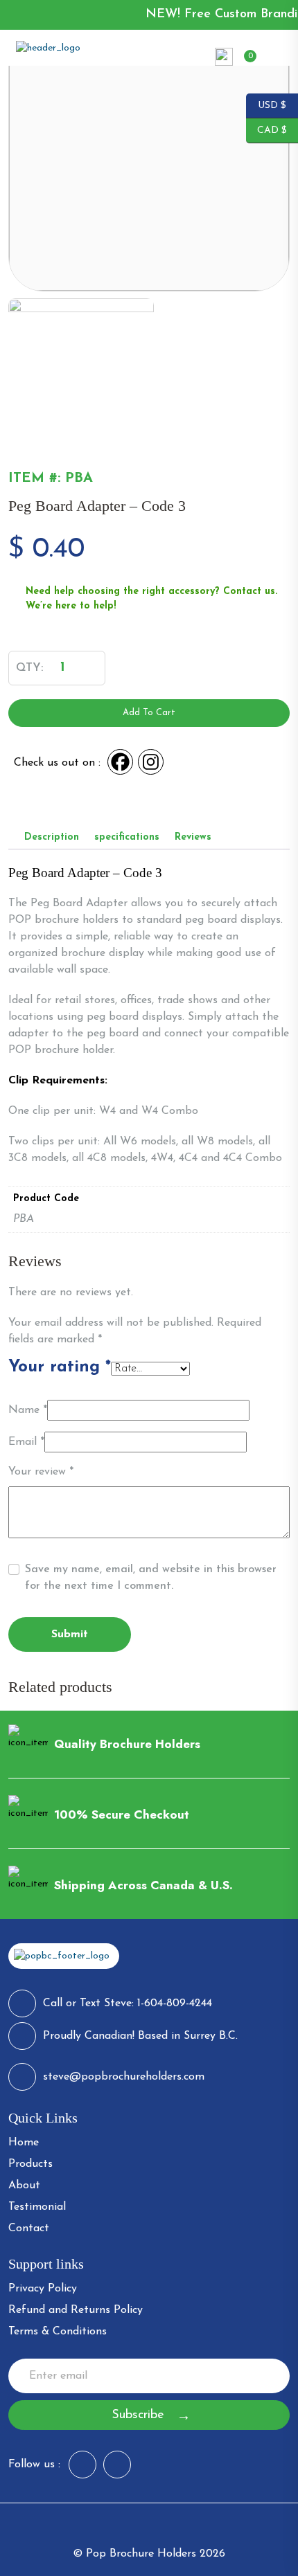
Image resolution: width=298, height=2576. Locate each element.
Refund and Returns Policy (76, 2310)
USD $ (266, 105)
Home (24, 2143)
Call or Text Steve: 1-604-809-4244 (128, 2003)
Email (26, 1442)
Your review (41, 1472)
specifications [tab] (127, 837)
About (24, 2186)
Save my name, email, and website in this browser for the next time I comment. (151, 1578)
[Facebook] (121, 763)
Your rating (60, 1367)
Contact (29, 2228)
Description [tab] (52, 837)
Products (30, 2164)
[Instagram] (152, 763)
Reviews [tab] (193, 837)
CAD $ (266, 129)
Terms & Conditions (58, 2332)
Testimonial (37, 2207)
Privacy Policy (43, 2289)
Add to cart (149, 713)
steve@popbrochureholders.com (124, 2077)
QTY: (29, 668)
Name (28, 1410)
